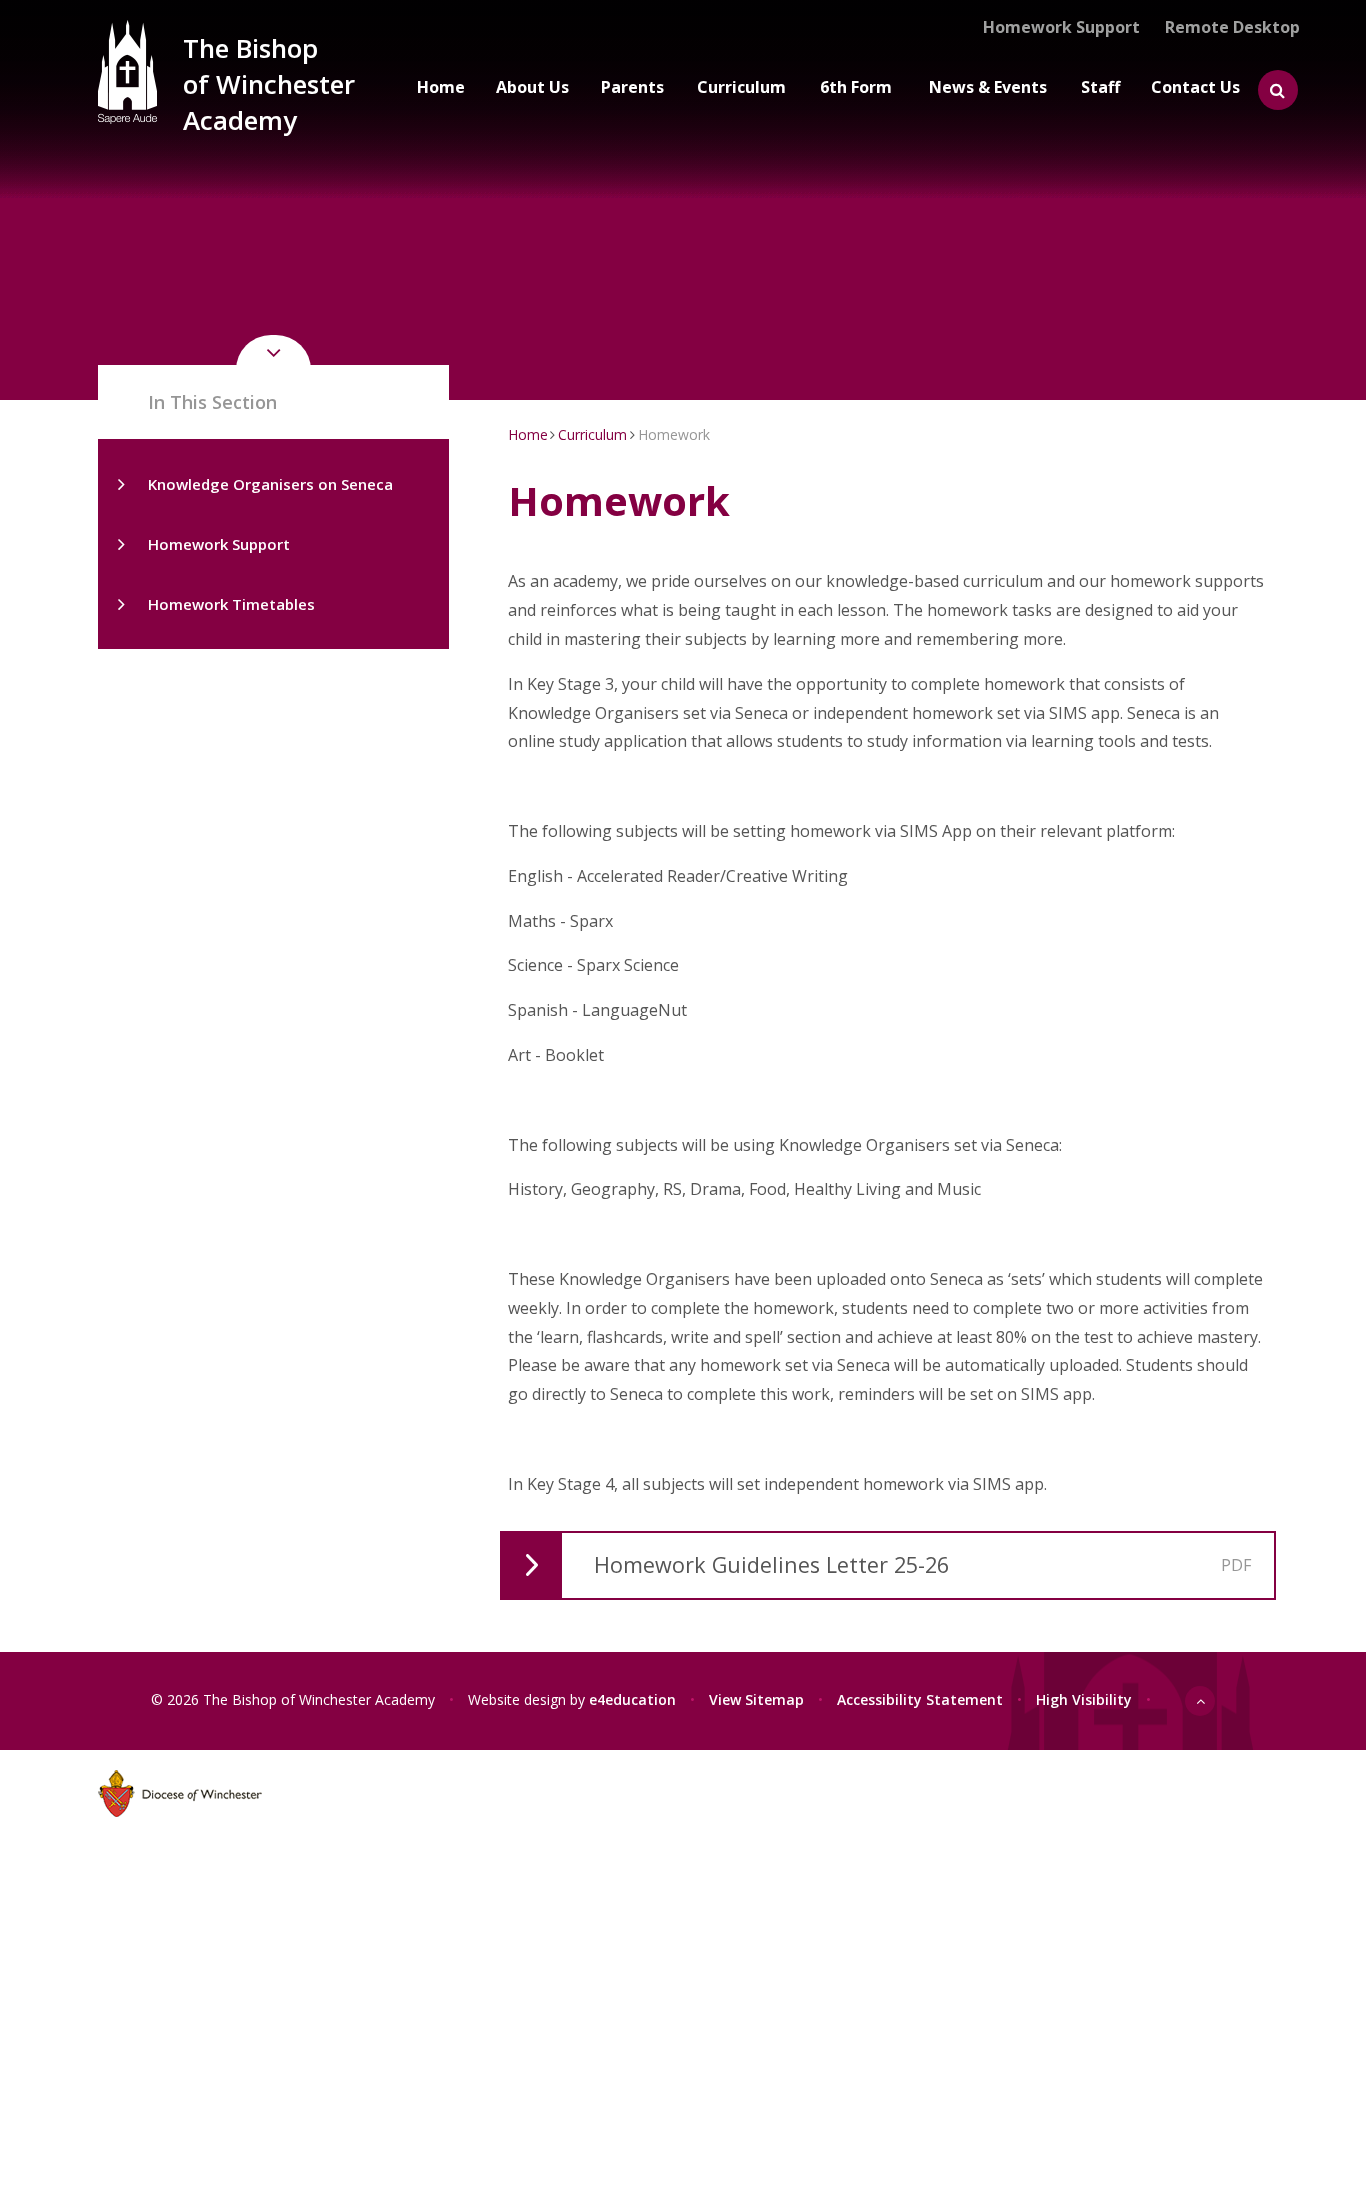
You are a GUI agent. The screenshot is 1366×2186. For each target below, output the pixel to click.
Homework (674, 434)
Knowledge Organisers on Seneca (270, 484)
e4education (632, 1699)
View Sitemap (756, 1699)
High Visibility (1084, 1699)
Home (528, 434)
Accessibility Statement (920, 1699)
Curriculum (592, 434)
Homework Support (219, 544)
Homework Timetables (231, 604)
